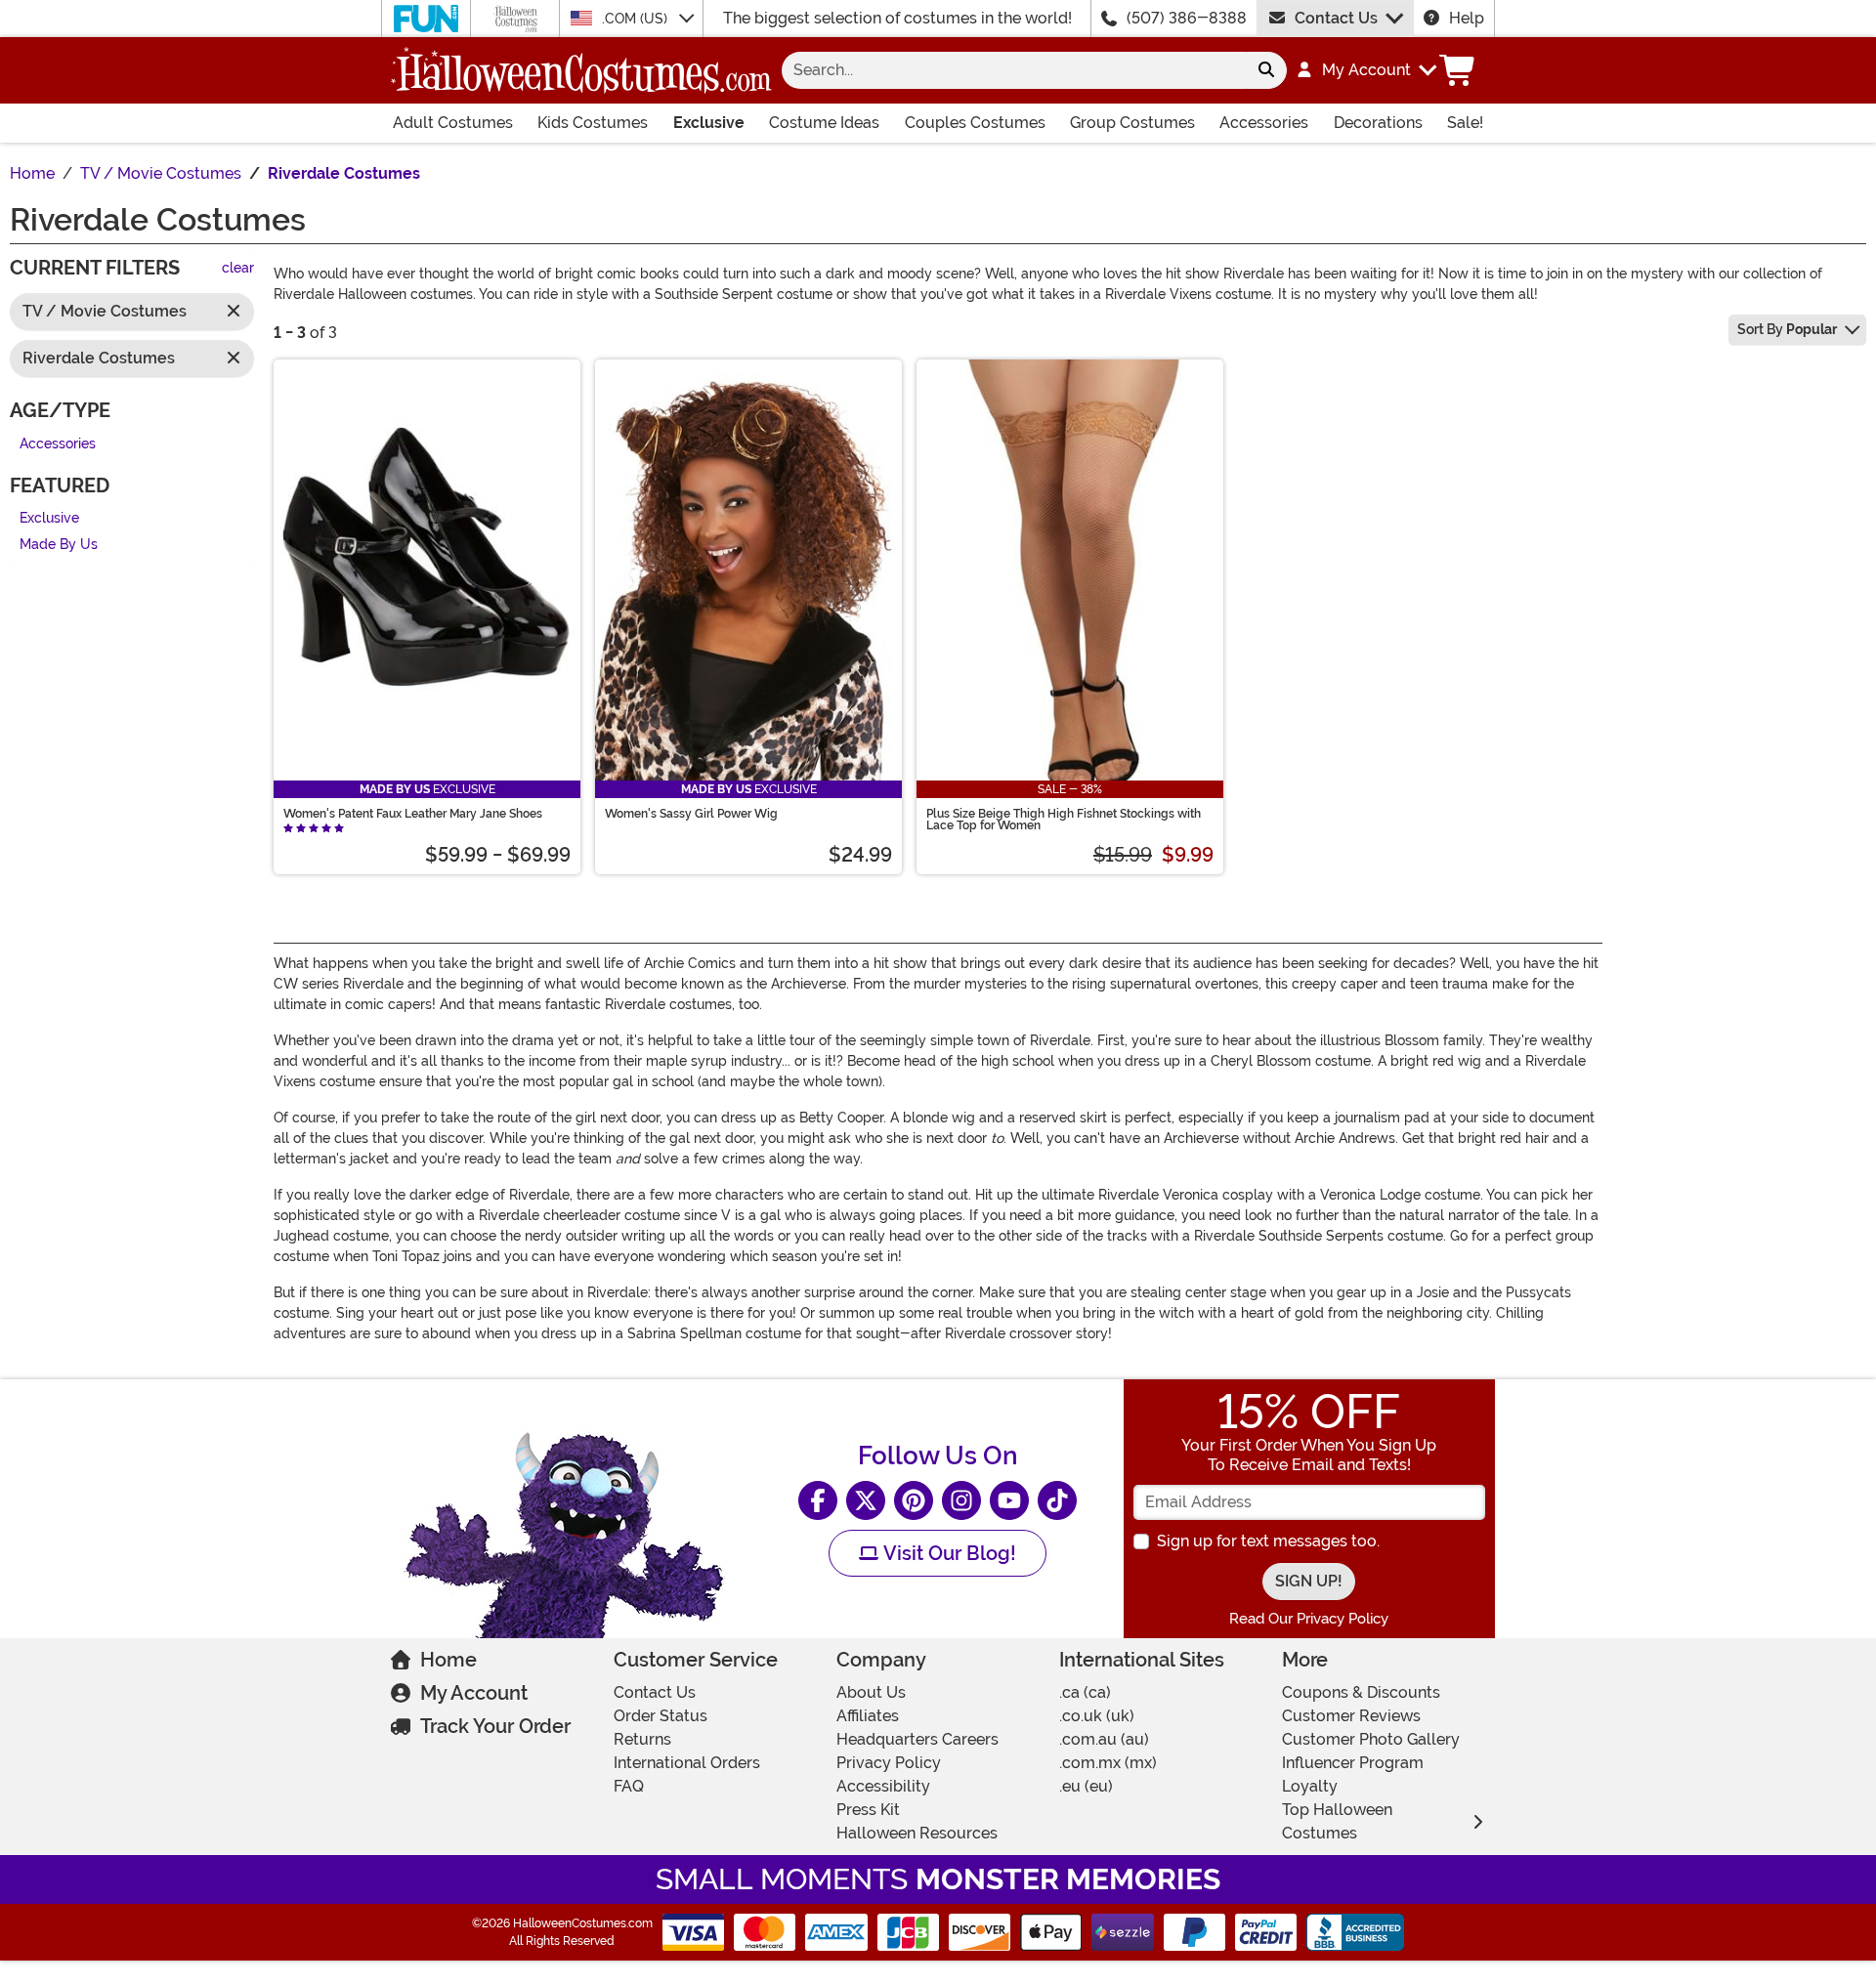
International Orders (687, 1763)
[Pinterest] (914, 1500)
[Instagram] (961, 1500)
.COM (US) (637, 19)
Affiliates (868, 1716)
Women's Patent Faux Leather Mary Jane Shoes (413, 814)
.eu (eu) (1086, 1786)
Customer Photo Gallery (1371, 1739)
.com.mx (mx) (1108, 1763)
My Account (474, 1693)
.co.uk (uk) (1097, 1716)
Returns (642, 1739)
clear (238, 269)
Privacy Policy (889, 1763)
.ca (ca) (1085, 1692)
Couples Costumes (975, 123)
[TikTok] (1057, 1500)
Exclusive (709, 123)
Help (1467, 18)
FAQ (629, 1786)
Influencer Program (1353, 1763)
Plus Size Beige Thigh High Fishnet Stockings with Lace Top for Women (1064, 820)
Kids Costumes (593, 123)
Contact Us (1336, 18)
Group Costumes (1132, 123)
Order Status (661, 1716)
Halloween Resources (917, 1833)
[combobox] (1014, 70)
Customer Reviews (1351, 1716)
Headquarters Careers (917, 1739)
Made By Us (59, 545)
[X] (866, 1500)
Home (448, 1660)
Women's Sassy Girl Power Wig (691, 814)
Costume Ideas (824, 123)
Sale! (1465, 123)
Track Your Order (495, 1726)
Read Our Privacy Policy (1309, 1619)
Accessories (1264, 123)
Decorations (1378, 123)
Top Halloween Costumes (1337, 1821)
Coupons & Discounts (1361, 1692)
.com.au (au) (1104, 1739)
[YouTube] (1009, 1500)
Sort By (1787, 329)
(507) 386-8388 (1187, 18)
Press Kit (868, 1810)
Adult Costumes (453, 123)
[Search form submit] (1266, 70)
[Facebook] (818, 1500)
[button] (1365, 70)
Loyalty (1310, 1786)
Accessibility (883, 1786)
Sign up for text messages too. (1268, 1541)
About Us (871, 1692)
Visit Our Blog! (947, 1553)
